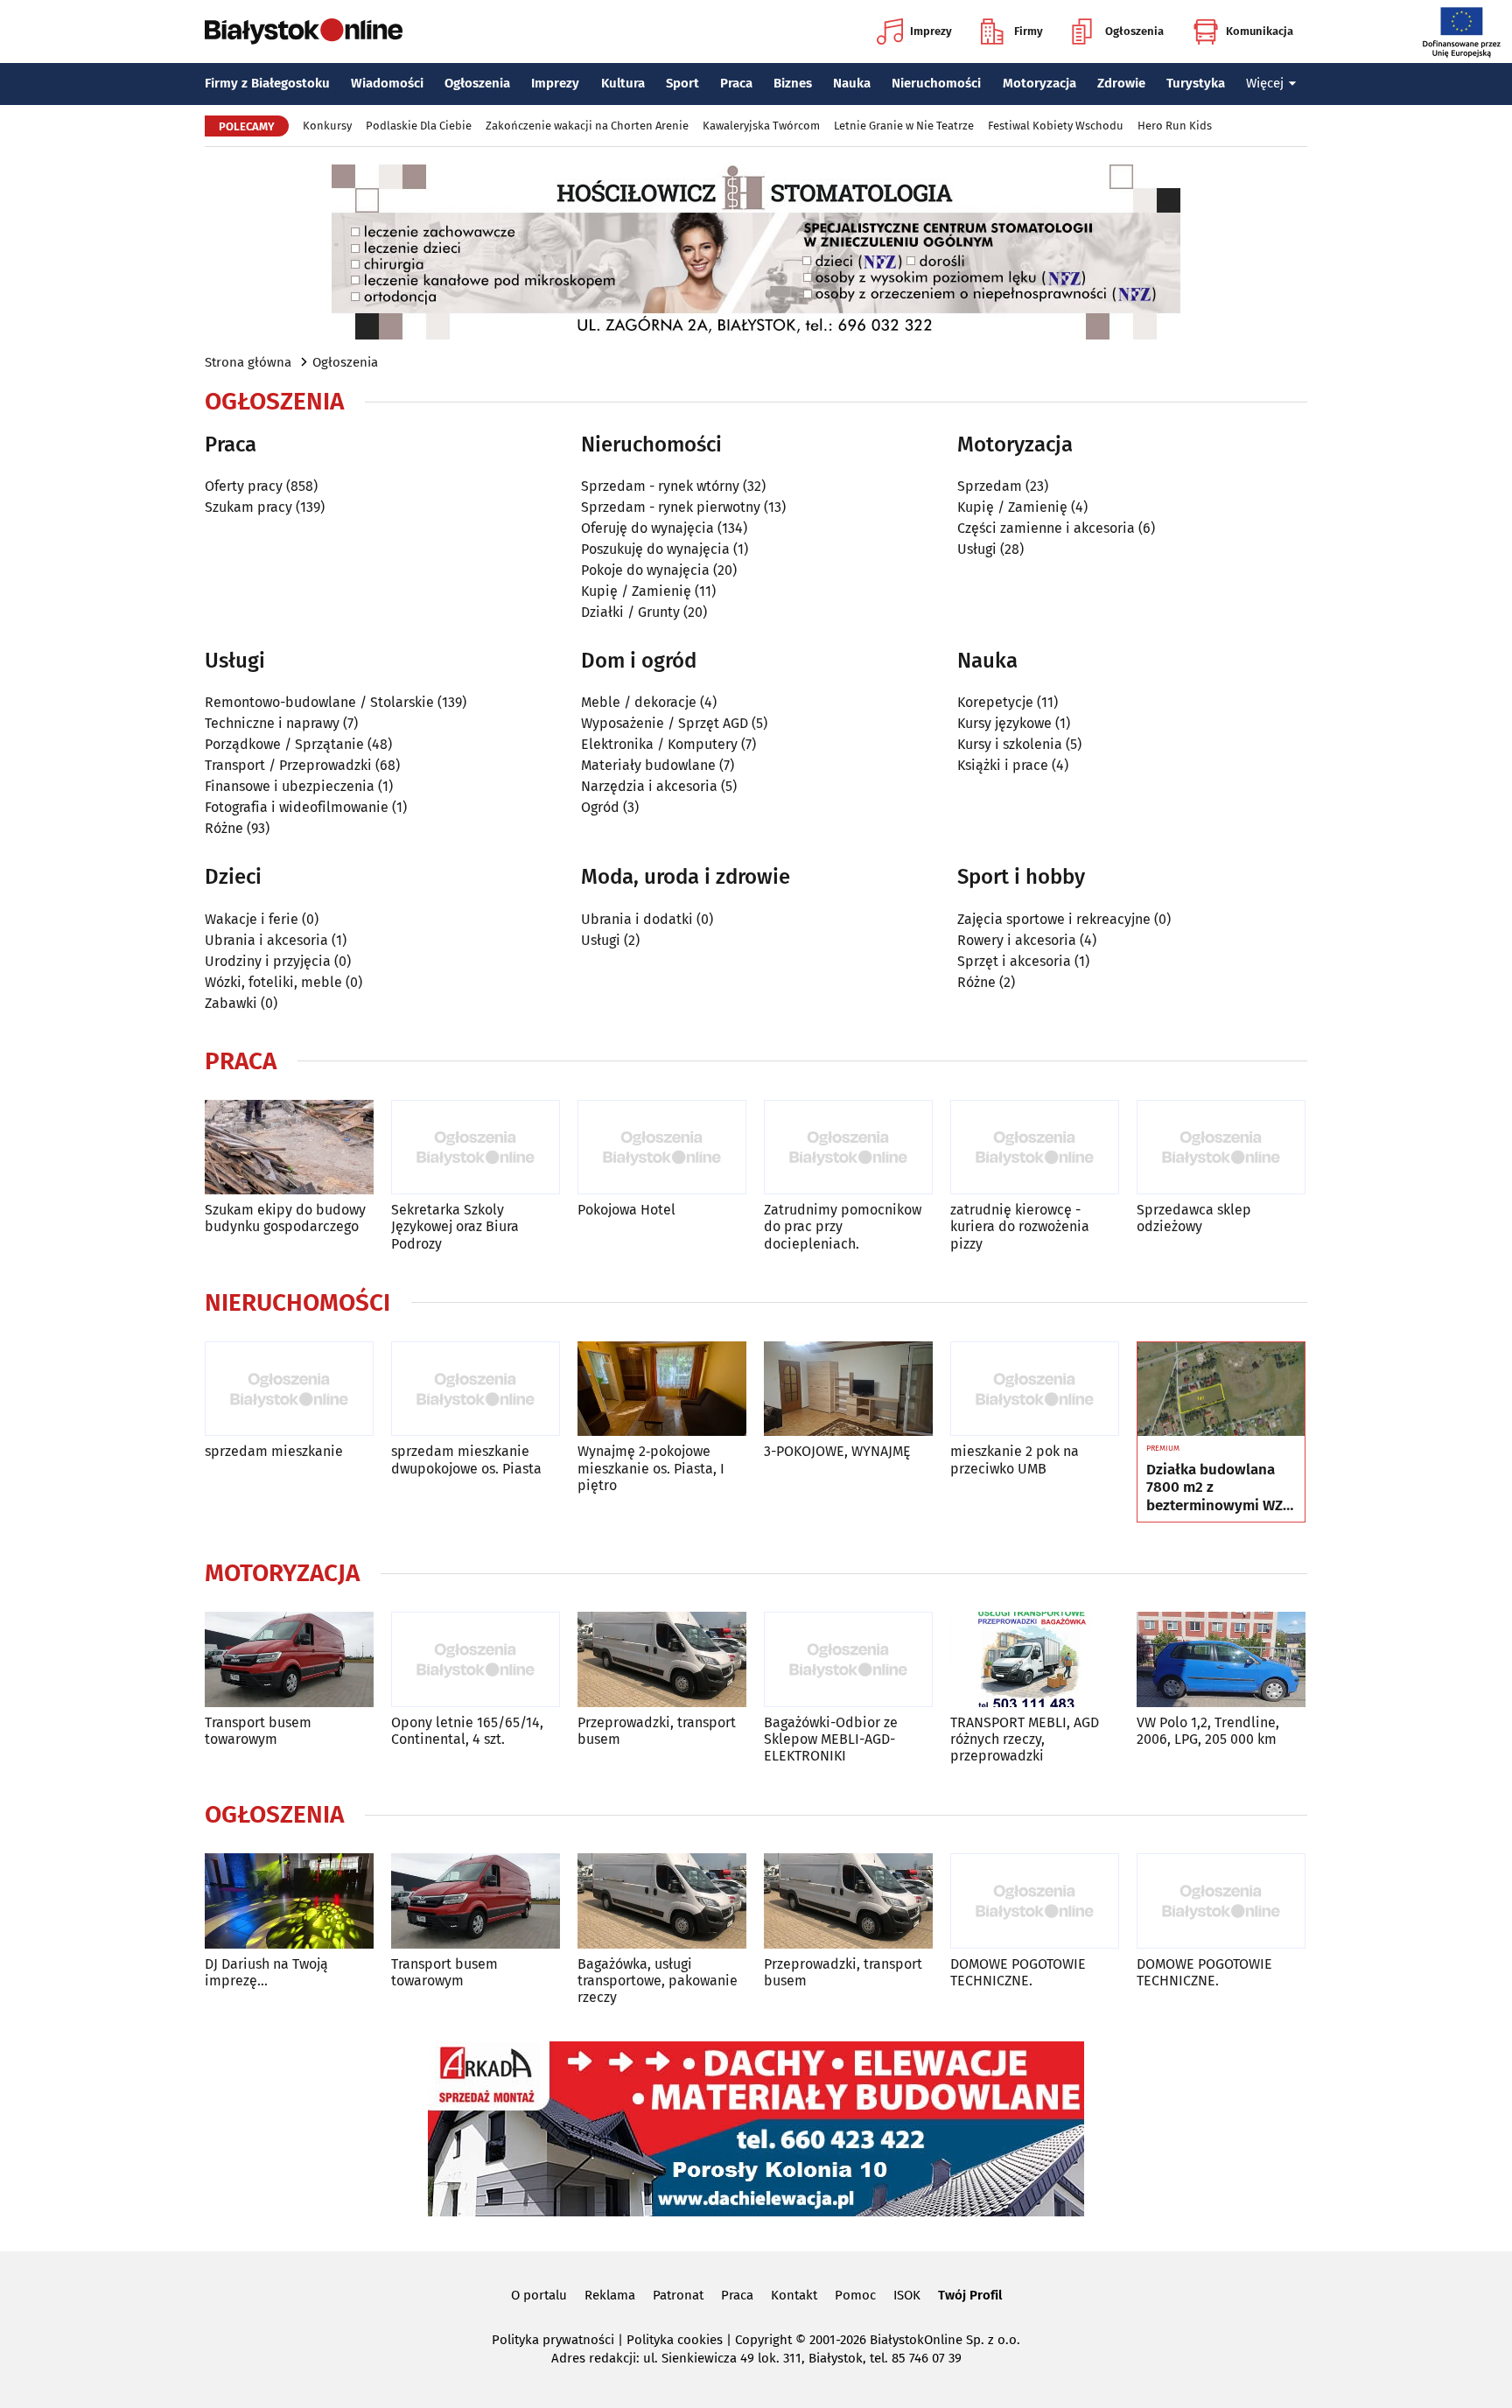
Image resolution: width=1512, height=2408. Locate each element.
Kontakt (794, 2295)
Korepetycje (995, 702)
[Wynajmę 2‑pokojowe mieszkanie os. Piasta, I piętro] (662, 1389)
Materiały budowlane (648, 765)
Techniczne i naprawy (272, 723)
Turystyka (1196, 83)
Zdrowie (1121, 83)
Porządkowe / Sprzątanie (284, 744)
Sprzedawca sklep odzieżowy (1194, 1218)
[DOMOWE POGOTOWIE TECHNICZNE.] (1035, 1901)
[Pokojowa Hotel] (662, 1148)
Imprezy (931, 31)
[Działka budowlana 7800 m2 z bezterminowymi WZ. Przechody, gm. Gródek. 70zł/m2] (1221, 1389)
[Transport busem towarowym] (289, 1659)
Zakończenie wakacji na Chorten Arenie (587, 126)
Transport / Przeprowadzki (288, 765)
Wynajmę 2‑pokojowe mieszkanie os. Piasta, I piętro (651, 1468)
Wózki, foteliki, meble (273, 982)
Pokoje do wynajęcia (645, 570)
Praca (736, 83)
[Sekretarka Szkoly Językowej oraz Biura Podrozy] (476, 1148)
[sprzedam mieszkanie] (289, 1389)
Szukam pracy (248, 507)
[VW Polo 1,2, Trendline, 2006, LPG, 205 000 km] (1221, 1659)
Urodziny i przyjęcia (268, 961)
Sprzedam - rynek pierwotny (671, 507)
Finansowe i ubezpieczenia (290, 786)
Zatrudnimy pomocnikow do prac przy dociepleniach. (843, 1226)
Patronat (678, 2295)
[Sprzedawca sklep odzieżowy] (1221, 1148)
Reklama (610, 2295)
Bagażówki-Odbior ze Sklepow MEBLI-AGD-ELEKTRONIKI (831, 1739)
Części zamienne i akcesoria (1046, 528)
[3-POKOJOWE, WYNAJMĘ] (848, 1389)
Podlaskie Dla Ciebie (419, 126)
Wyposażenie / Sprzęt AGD (665, 723)
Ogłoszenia (1134, 31)
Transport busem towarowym (258, 1731)
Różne (224, 828)
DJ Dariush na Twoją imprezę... (266, 1972)
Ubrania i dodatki (637, 919)
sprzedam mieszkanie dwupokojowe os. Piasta (466, 1459)
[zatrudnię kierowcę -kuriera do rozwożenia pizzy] (1035, 1148)
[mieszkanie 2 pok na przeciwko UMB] (1035, 1389)
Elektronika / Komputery (659, 744)
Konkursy (327, 126)
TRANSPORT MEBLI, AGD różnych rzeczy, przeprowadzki (1025, 1739)
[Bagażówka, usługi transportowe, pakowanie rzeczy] (662, 1901)
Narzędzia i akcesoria (649, 786)
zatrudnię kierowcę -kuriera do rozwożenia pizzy (1020, 1226)
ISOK (907, 2295)
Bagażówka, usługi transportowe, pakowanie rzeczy (658, 1981)
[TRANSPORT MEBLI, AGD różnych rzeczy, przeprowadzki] (1035, 1659)
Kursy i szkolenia (1010, 744)
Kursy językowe (1004, 723)
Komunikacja (1260, 31)
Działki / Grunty (630, 612)
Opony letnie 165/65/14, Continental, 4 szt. (467, 1731)
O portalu (539, 2295)
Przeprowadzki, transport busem (657, 1731)
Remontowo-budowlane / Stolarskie (319, 702)
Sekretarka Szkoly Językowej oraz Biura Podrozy (455, 1226)
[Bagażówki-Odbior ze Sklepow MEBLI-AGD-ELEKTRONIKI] (848, 1659)
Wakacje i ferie (252, 919)
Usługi (977, 549)
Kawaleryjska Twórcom (761, 126)
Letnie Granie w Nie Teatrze (904, 126)
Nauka (852, 83)
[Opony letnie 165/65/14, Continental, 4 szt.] (476, 1659)
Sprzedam (990, 486)
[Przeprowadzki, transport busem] (662, 1659)
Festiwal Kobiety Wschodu (1056, 126)
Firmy (1029, 31)
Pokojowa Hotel (626, 1210)
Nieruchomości (936, 83)
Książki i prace (1003, 765)
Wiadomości (387, 83)
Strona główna (248, 362)
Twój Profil (970, 2295)
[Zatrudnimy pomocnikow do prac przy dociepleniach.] (848, 1148)
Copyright (763, 2340)
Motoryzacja (1039, 83)
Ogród (600, 807)
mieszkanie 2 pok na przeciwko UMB (1015, 1459)
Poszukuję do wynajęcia (655, 549)
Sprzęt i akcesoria (1014, 961)
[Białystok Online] (304, 31)
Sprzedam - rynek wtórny (660, 486)
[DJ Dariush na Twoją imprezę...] (289, 1901)
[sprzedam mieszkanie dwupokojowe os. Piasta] (476, 1389)
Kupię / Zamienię (636, 591)
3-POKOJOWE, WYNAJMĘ (837, 1451)
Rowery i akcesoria (1017, 940)
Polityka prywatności (553, 2340)
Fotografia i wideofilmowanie (297, 807)
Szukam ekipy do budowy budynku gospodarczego (285, 1218)
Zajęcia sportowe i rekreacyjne (1054, 919)
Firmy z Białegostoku (267, 83)
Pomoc (855, 2295)
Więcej (1265, 83)
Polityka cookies (675, 2340)
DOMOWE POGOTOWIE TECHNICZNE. (1018, 1972)
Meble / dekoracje (639, 702)
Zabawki (231, 1003)
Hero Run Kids (1175, 126)
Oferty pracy (244, 486)
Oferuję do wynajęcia (647, 528)
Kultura (623, 83)
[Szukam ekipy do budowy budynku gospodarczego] (289, 1148)
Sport (682, 83)
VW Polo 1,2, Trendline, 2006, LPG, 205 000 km (1208, 1731)
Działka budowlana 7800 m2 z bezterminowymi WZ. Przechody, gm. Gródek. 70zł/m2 (1216, 1488)
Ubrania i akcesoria (266, 940)
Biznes (793, 83)
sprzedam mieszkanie (274, 1451)
